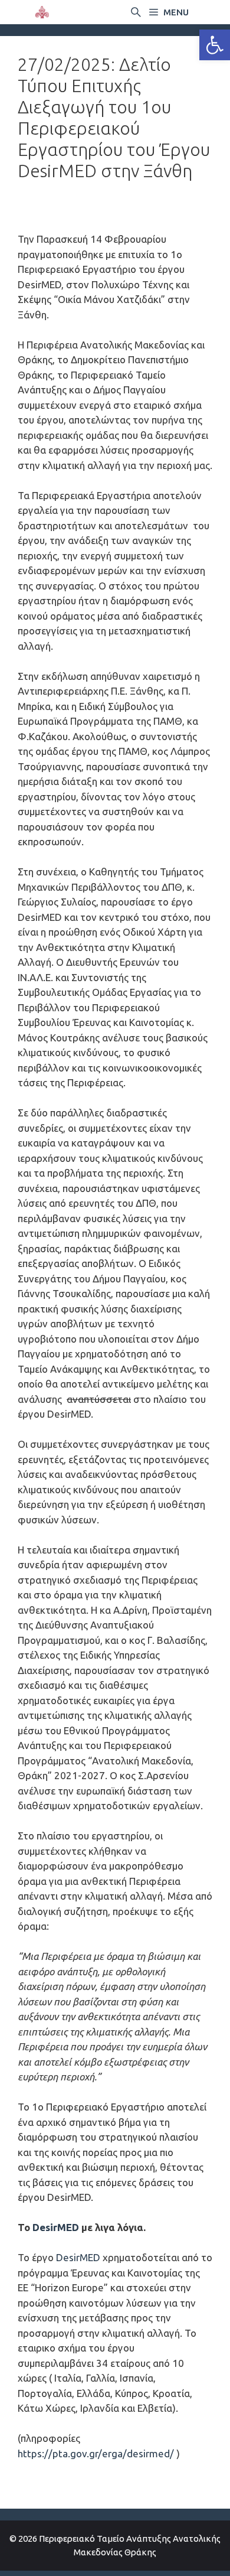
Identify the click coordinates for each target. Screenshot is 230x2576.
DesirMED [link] (56, 2227)
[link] (215, 45)
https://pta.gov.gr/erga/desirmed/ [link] (96, 2453)
